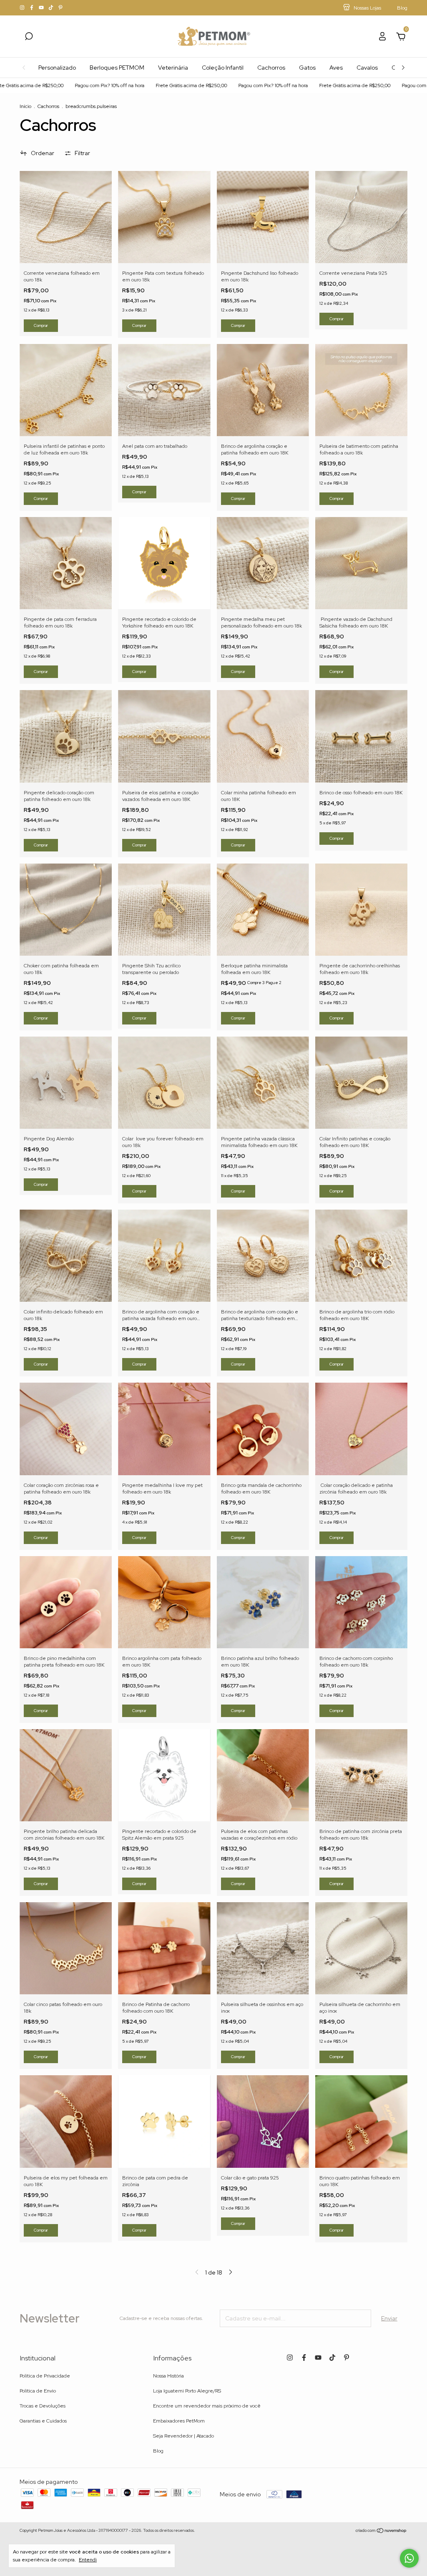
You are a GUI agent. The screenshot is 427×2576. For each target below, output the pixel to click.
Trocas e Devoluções (43, 2406)
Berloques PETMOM (117, 68)
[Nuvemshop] (381, 2531)
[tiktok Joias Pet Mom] (51, 8)
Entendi (88, 2560)
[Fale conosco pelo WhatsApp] (409, 2558)
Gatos (307, 68)
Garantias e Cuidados (43, 2421)
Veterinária (173, 68)
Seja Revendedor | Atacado (183, 2436)
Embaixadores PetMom (179, 2421)
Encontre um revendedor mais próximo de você (207, 2406)
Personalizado (57, 68)
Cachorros (271, 68)
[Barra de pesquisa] (29, 38)
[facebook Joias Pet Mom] (32, 8)
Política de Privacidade (45, 2376)
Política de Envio (38, 2391)
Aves (336, 68)
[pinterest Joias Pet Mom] (60, 8)
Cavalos (367, 68)
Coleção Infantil (223, 68)
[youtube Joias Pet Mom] (42, 8)
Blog (158, 2451)
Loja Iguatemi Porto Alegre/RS (187, 2391)
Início (25, 106)
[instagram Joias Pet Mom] (23, 8)
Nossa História (168, 2376)
